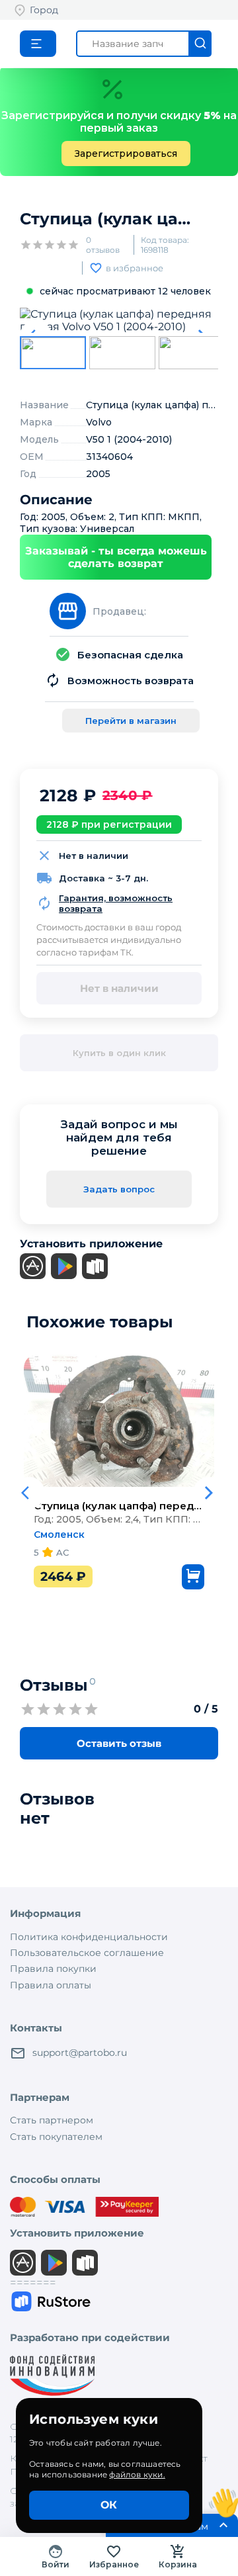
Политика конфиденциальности (89, 1937)
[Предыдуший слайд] (29, 1493)
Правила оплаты (51, 1985)
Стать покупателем (56, 2137)
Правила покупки (53, 1969)
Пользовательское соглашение (87, 1953)
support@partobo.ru (80, 2053)
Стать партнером (52, 2120)
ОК (109, 2505)
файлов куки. (137, 2474)
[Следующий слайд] (209, 1493)
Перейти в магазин (131, 721)
